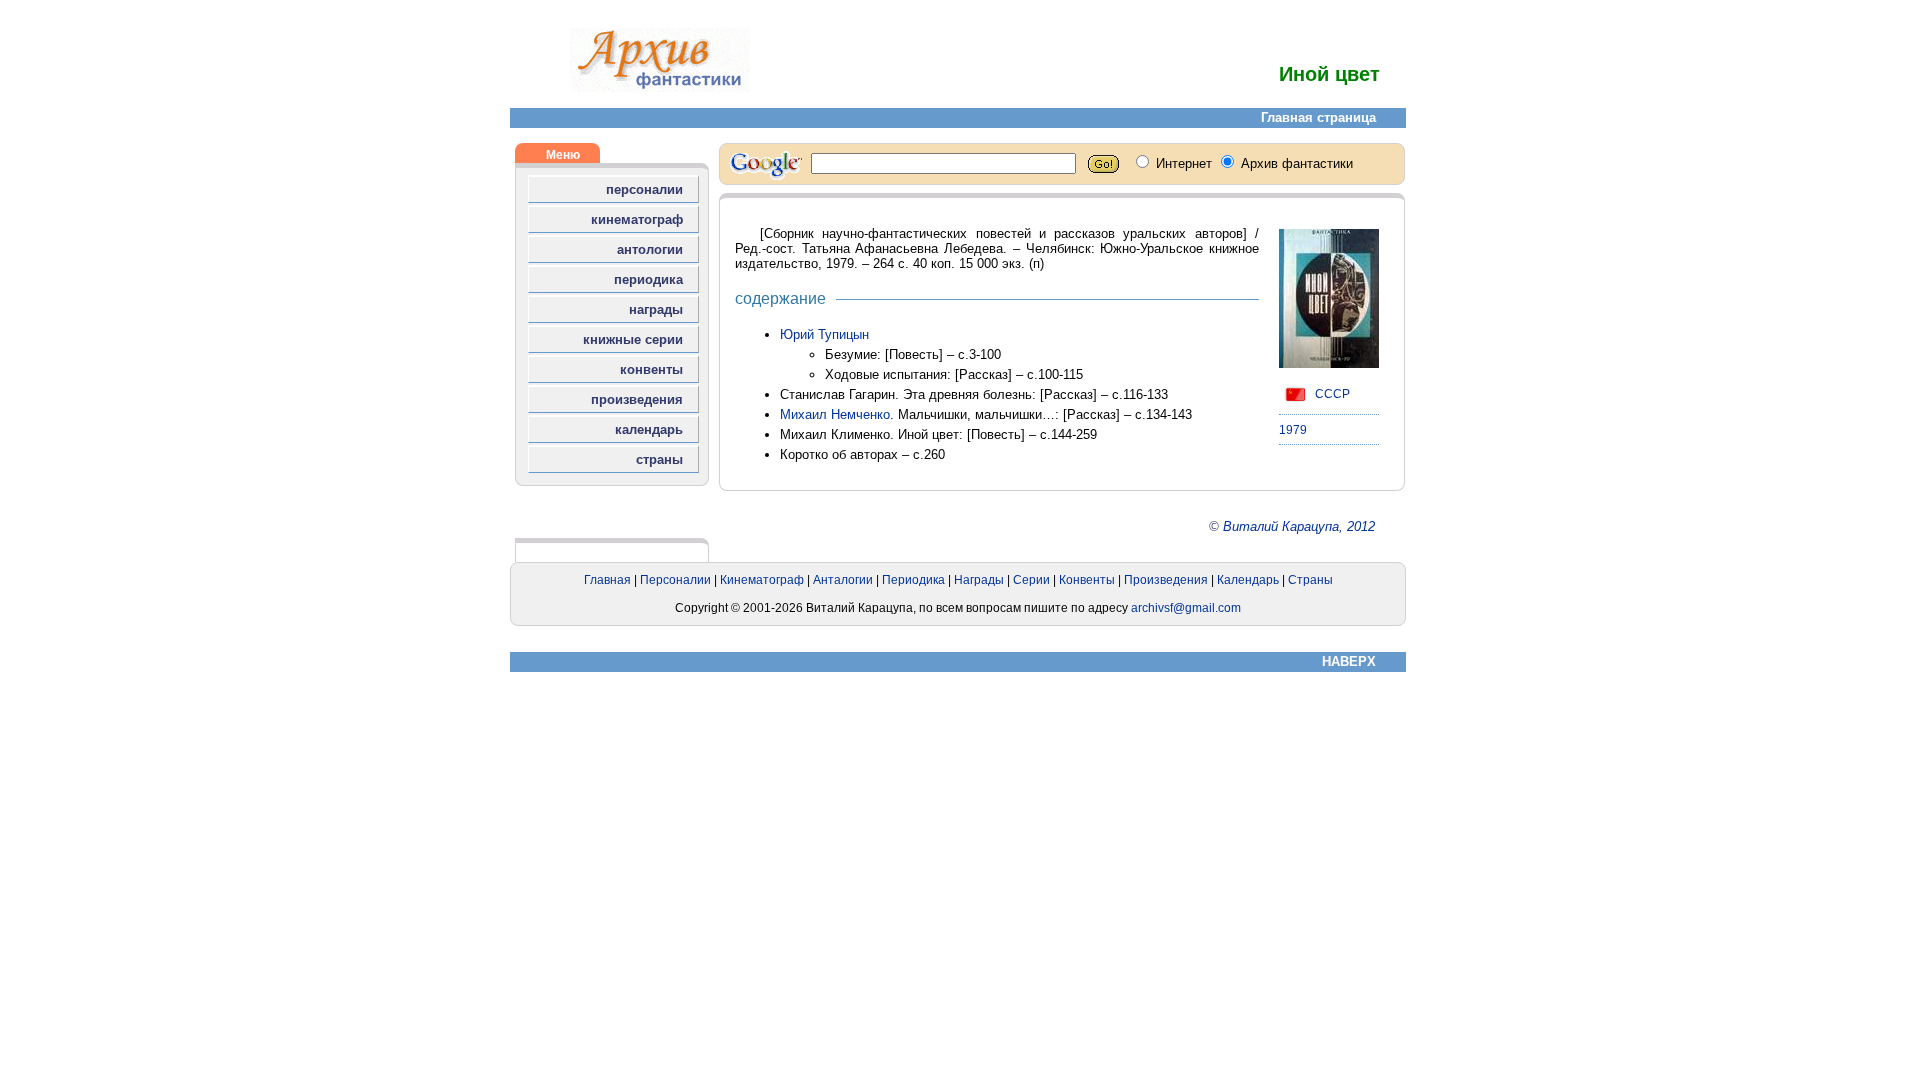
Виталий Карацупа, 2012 (1299, 526)
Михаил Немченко (835, 414)
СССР (1331, 394)
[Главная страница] (660, 87)
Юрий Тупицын (824, 334)
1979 (1293, 430)
